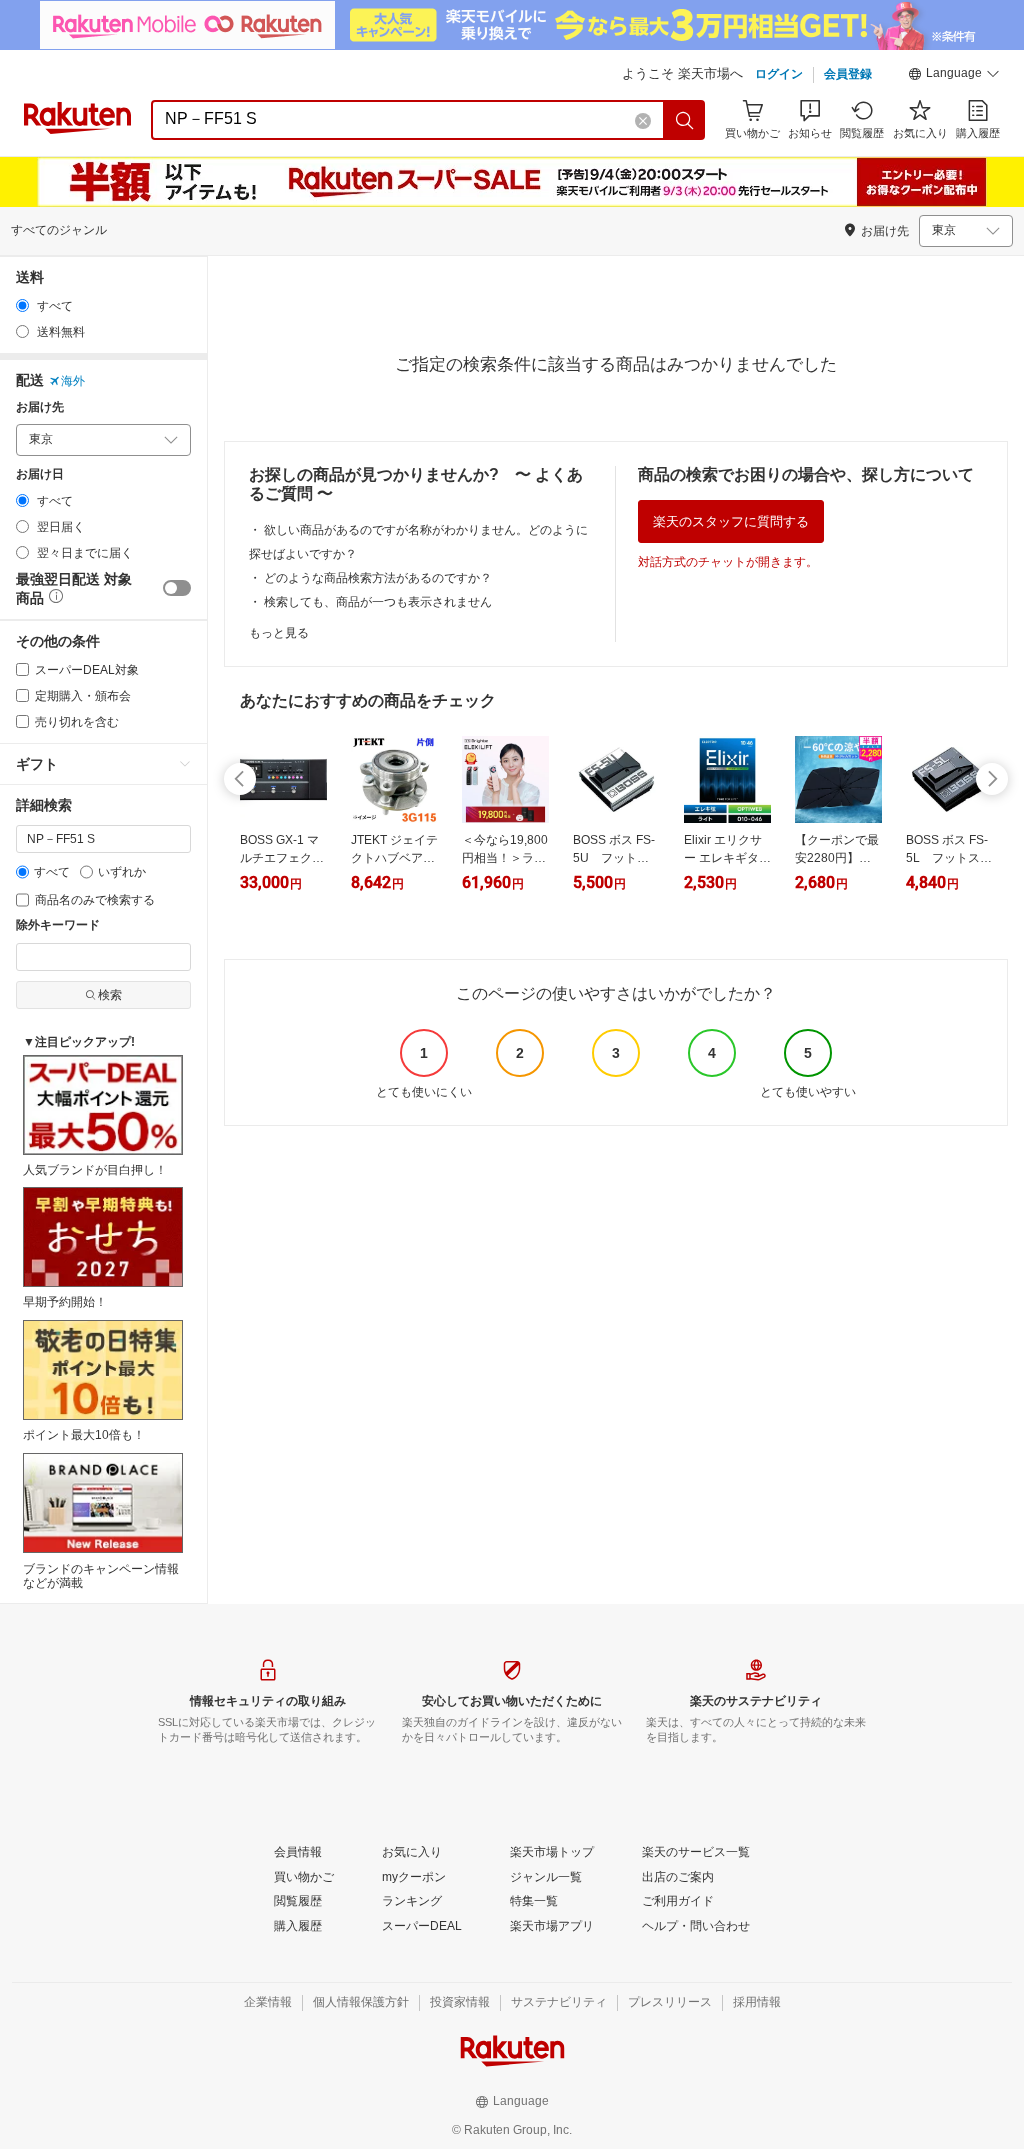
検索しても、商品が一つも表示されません (378, 602)
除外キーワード (58, 925)
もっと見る (279, 633)
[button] (954, 76)
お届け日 (40, 474)
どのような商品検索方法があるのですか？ (378, 578)
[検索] (685, 120)
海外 (73, 381)
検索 (110, 995)
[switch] (177, 588)
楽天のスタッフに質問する (731, 521)
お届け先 (40, 407)
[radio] (22, 305)
